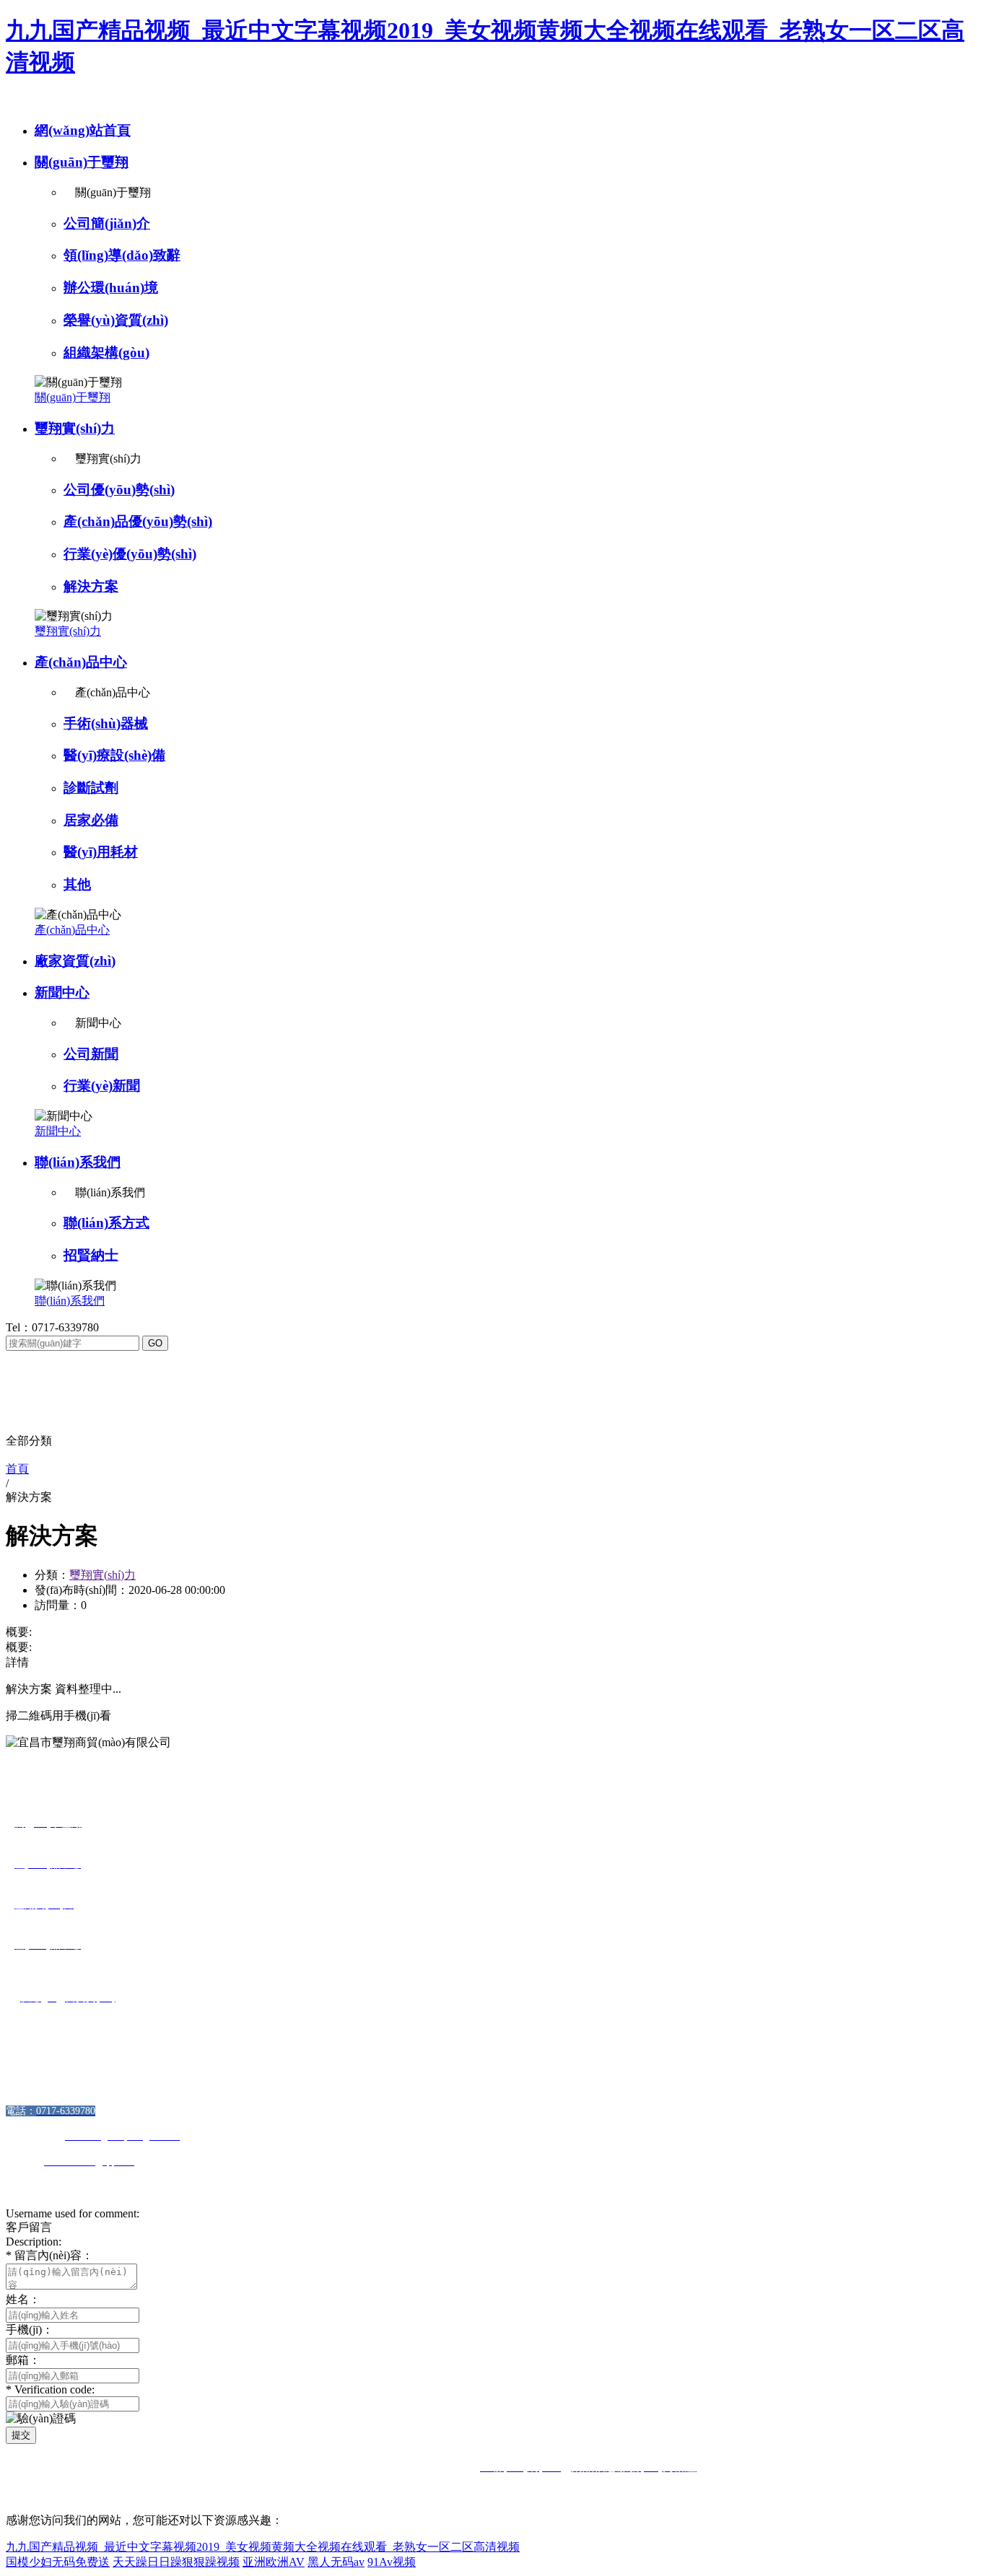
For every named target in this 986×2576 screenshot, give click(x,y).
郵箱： (23, 2360)
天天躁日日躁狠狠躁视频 (176, 2562)
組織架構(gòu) (106, 352)
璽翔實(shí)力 (75, 428)
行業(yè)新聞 (102, 1086)
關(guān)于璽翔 (82, 162)
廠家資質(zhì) (75, 961)
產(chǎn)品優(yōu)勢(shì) (138, 521)
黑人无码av (336, 2562)
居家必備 (91, 820)
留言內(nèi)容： (49, 2255)
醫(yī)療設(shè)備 (114, 755)
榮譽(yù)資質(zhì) (116, 320)
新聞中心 (62, 993)
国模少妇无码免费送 (58, 2562)
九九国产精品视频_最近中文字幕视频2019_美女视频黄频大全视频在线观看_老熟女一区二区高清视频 (263, 2547)
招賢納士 (91, 1255)
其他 (77, 884)
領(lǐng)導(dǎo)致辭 (122, 255)
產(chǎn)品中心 (81, 662)
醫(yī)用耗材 (101, 852)
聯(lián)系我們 (78, 1162)
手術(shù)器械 (106, 723)
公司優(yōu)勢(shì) (119, 490)
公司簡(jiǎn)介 (107, 223)
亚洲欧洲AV (274, 2562)
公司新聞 (91, 1054)
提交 (21, 2435)
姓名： (23, 2299)
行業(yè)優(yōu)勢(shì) (130, 554)
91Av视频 (392, 2562)
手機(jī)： (30, 2330)
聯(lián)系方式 (106, 1223)
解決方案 (91, 586)
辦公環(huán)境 (111, 288)
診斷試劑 (91, 788)
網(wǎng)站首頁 (83, 130)
